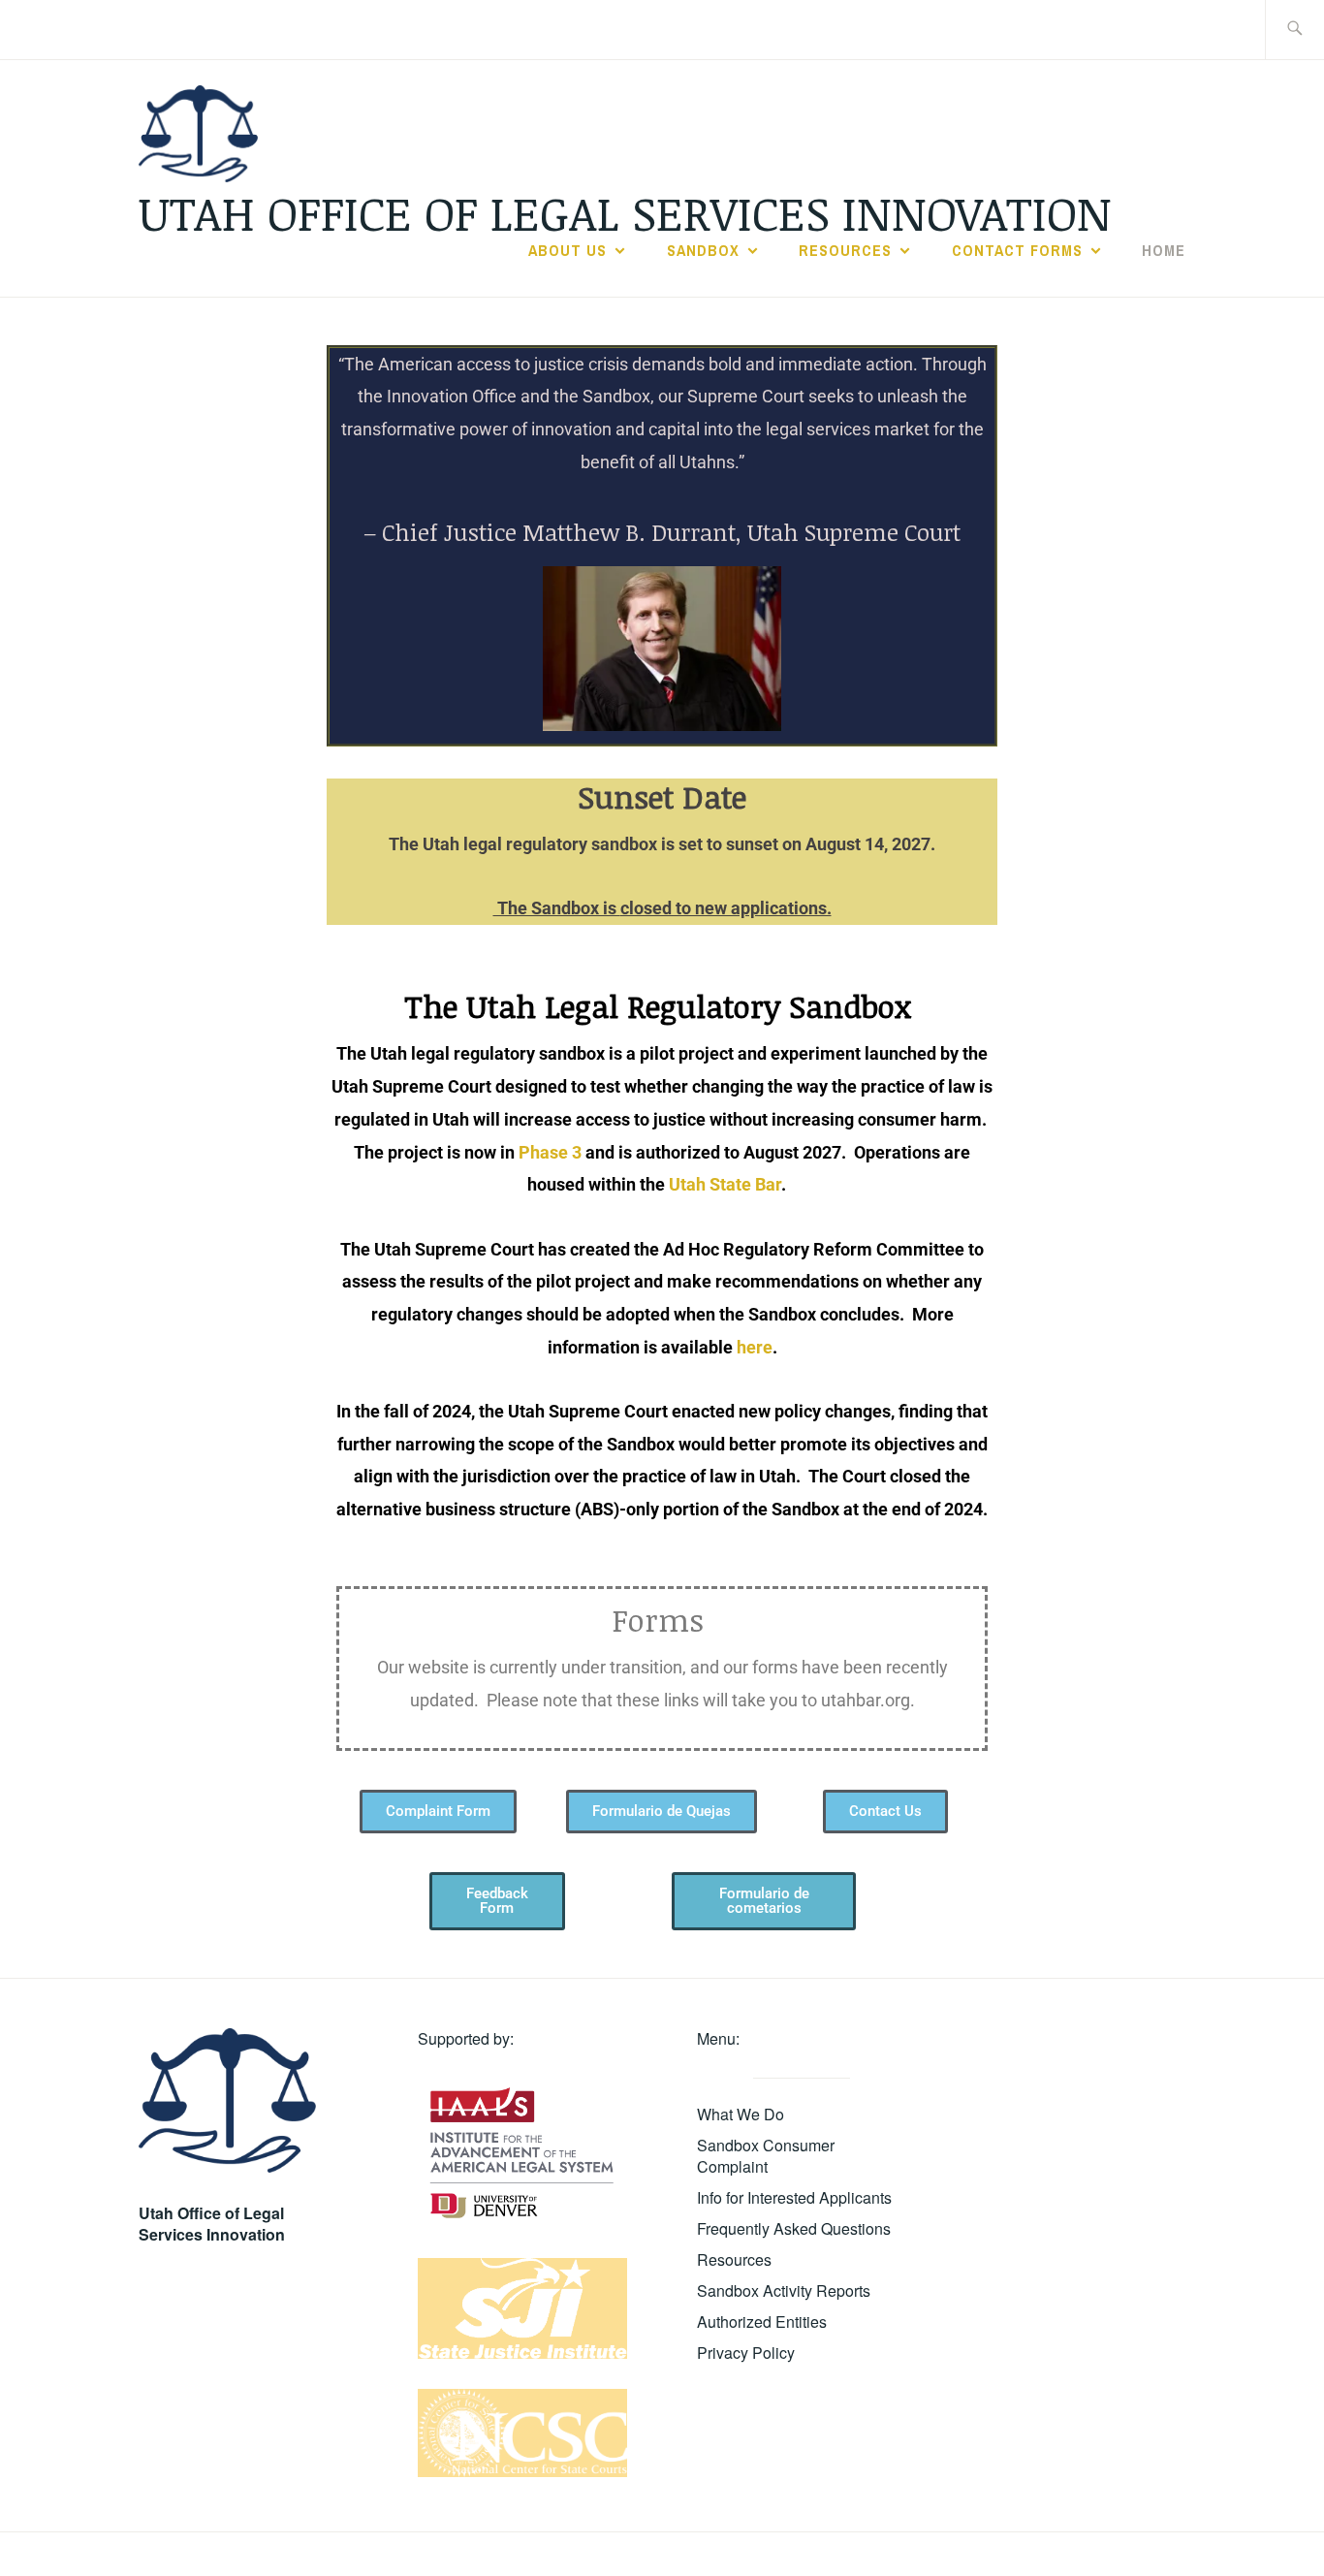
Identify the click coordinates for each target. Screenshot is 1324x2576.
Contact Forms (1017, 250)
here (755, 1347)
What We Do (741, 2114)
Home (1164, 250)
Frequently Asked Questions (794, 2228)
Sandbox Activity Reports (784, 2290)
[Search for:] (1294, 30)
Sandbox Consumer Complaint (766, 2156)
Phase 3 (550, 1152)
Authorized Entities (762, 2322)
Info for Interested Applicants (794, 2197)
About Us (567, 250)
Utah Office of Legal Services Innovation (625, 212)
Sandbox (703, 250)
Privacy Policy (746, 2353)
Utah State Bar (725, 1184)
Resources (845, 250)
